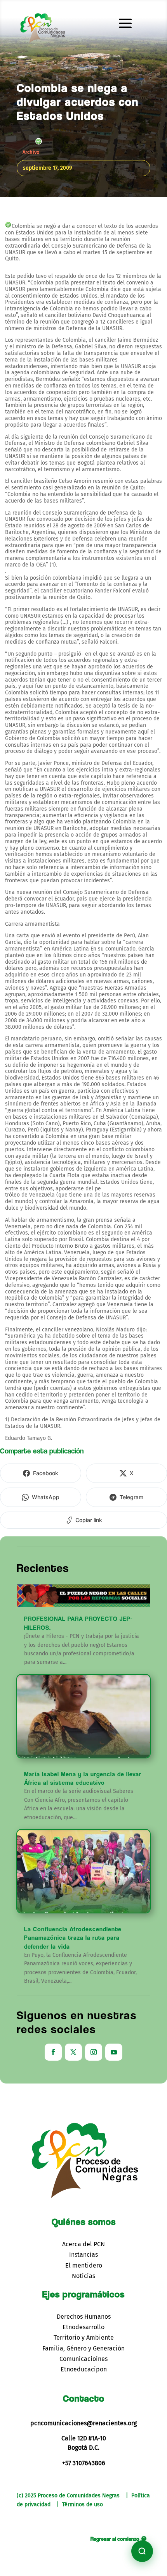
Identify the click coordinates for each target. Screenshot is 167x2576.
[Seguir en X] (73, 2052)
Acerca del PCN (83, 2244)
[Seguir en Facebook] (53, 2052)
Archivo (31, 152)
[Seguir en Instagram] (94, 2052)
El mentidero (84, 2265)
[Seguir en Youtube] (114, 2052)
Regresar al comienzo (115, 2539)
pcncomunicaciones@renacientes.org (83, 2423)
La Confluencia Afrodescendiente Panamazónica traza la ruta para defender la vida (73, 1938)
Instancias (83, 2255)
